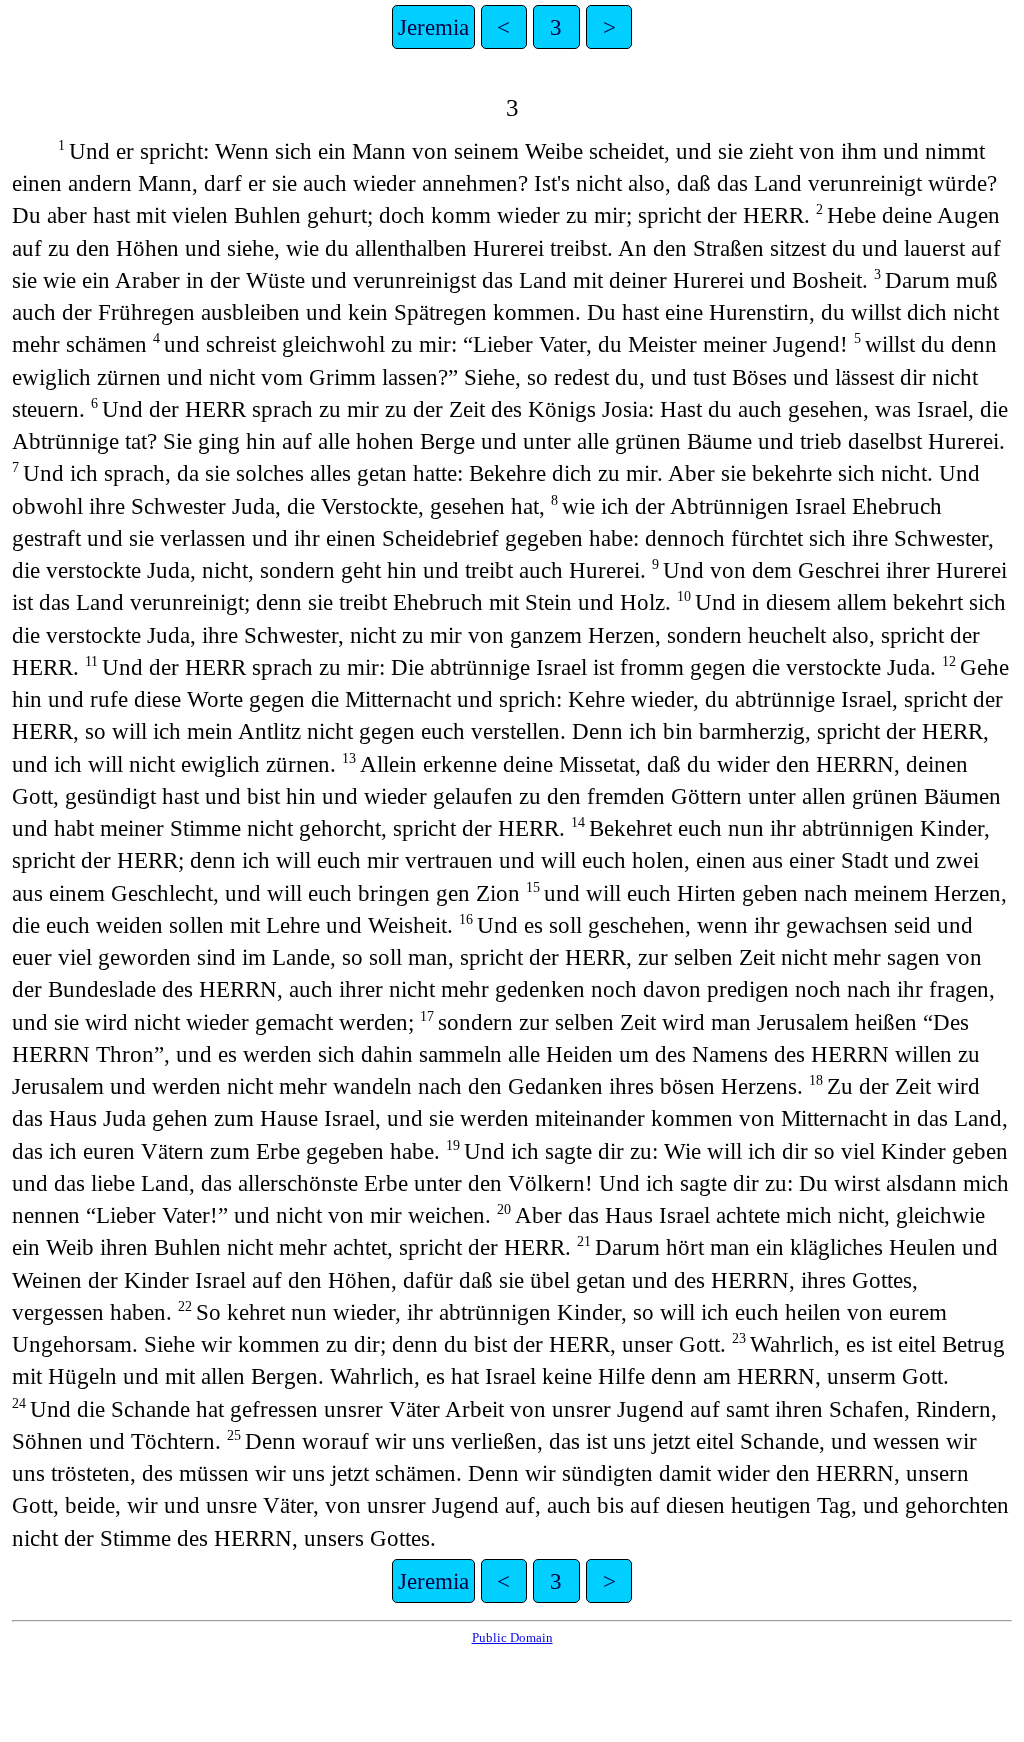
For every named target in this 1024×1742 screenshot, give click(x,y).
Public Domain (512, 1637)
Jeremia (433, 27)
